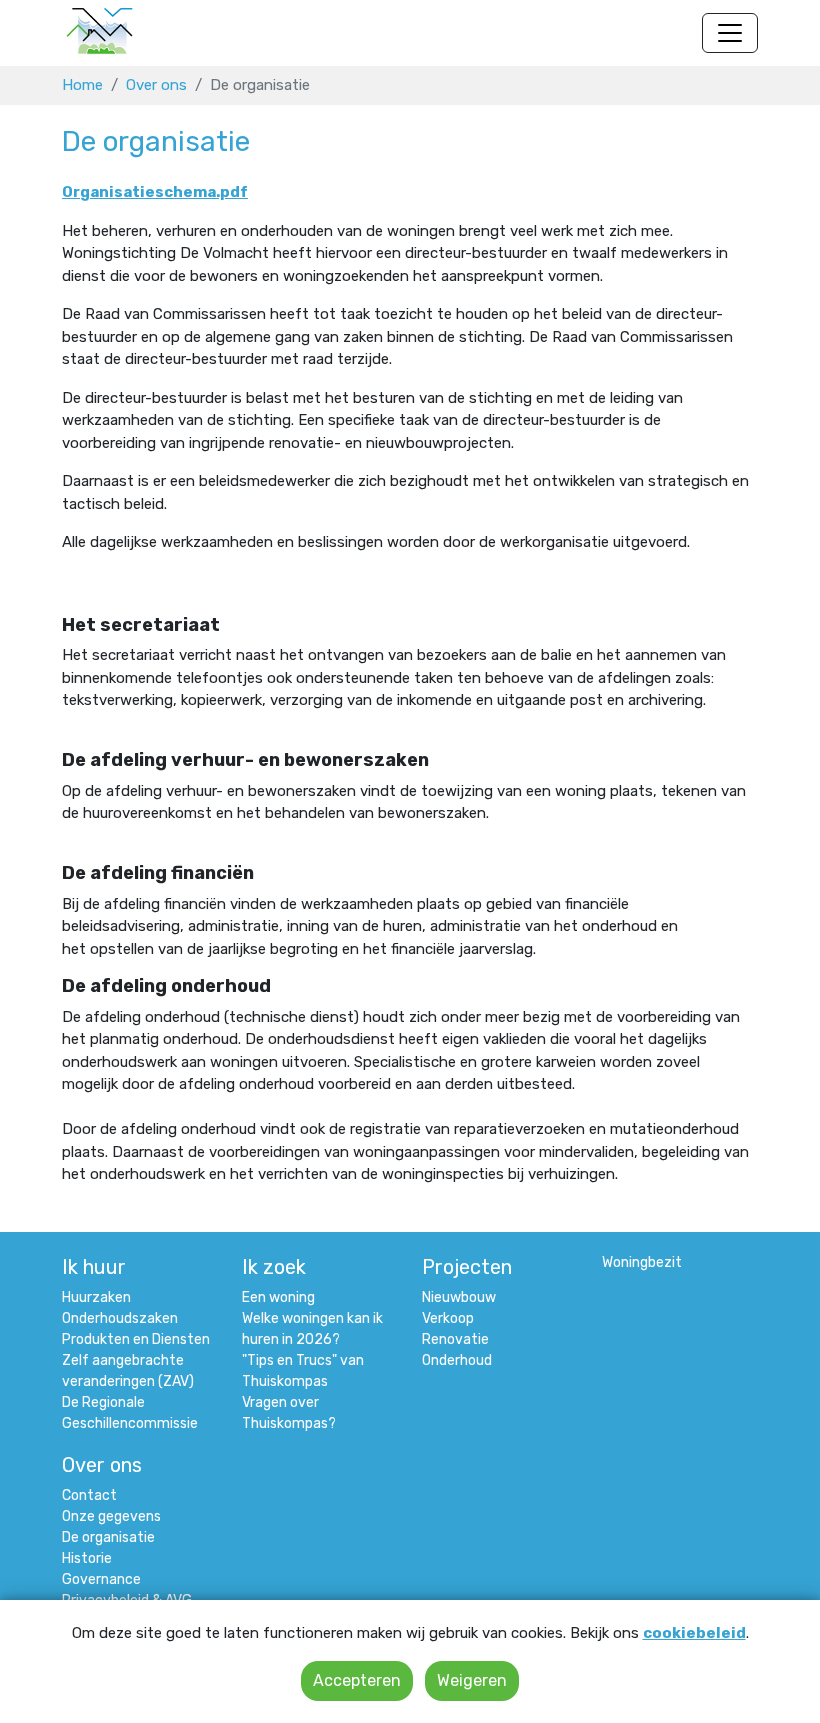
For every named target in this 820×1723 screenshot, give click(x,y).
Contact (89, 1495)
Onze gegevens (111, 1516)
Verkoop (448, 1318)
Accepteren (357, 1680)
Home (82, 85)
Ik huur (94, 1267)
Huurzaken (96, 1297)
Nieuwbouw (459, 1297)
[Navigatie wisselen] (730, 33)
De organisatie (108, 1537)
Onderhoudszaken (120, 1318)
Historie (87, 1558)
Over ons (156, 85)
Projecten (467, 1267)
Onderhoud (457, 1360)
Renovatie (455, 1339)
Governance (101, 1579)
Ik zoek (274, 1267)
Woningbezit (642, 1262)
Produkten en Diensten (136, 1339)
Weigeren (472, 1680)
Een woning (278, 1297)
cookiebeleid (694, 1633)
